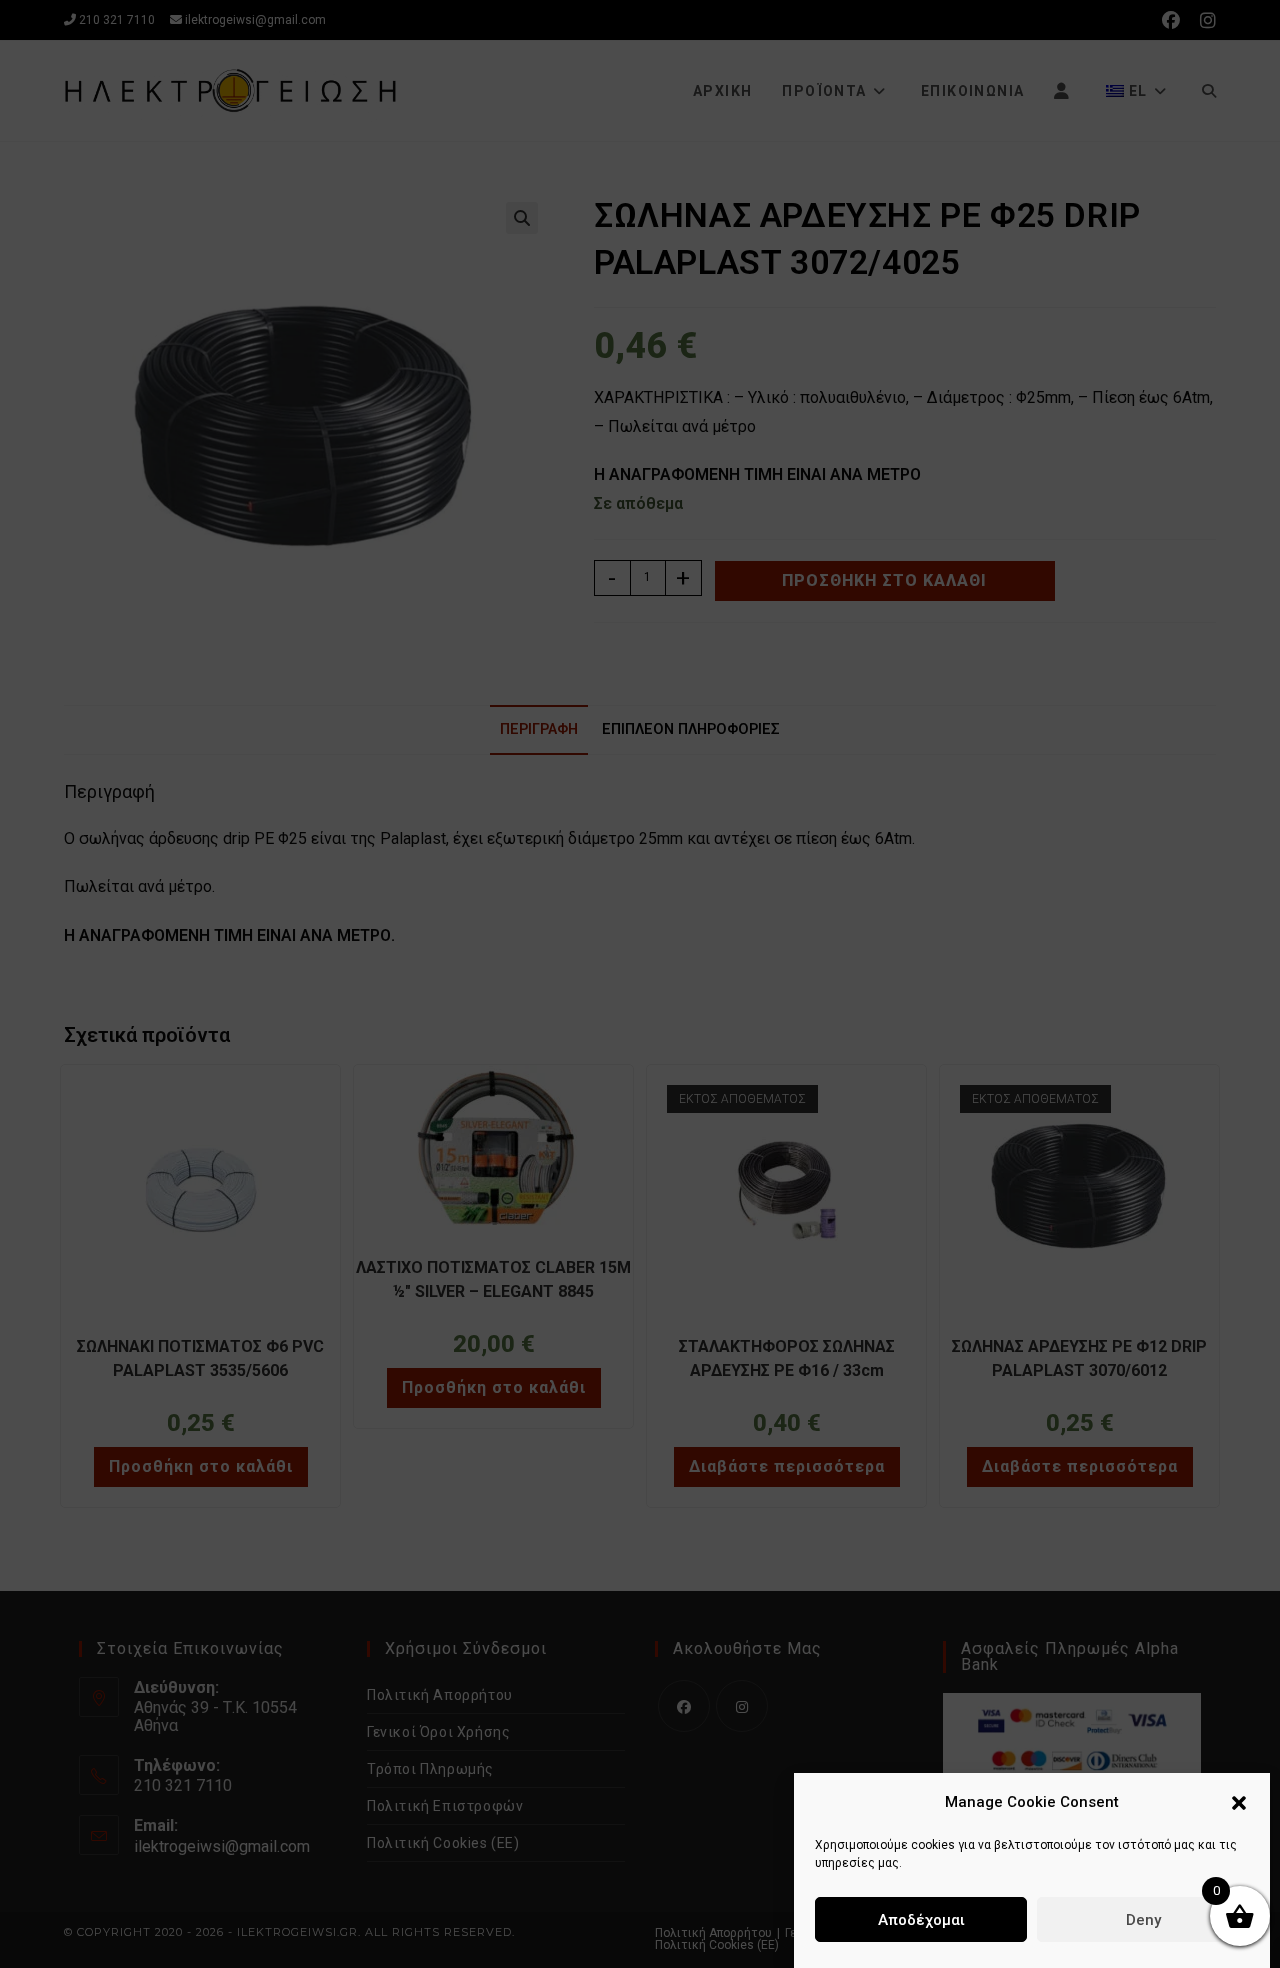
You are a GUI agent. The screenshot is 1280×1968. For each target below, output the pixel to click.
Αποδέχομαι (921, 1920)
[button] (1239, 1803)
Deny (1143, 1920)
